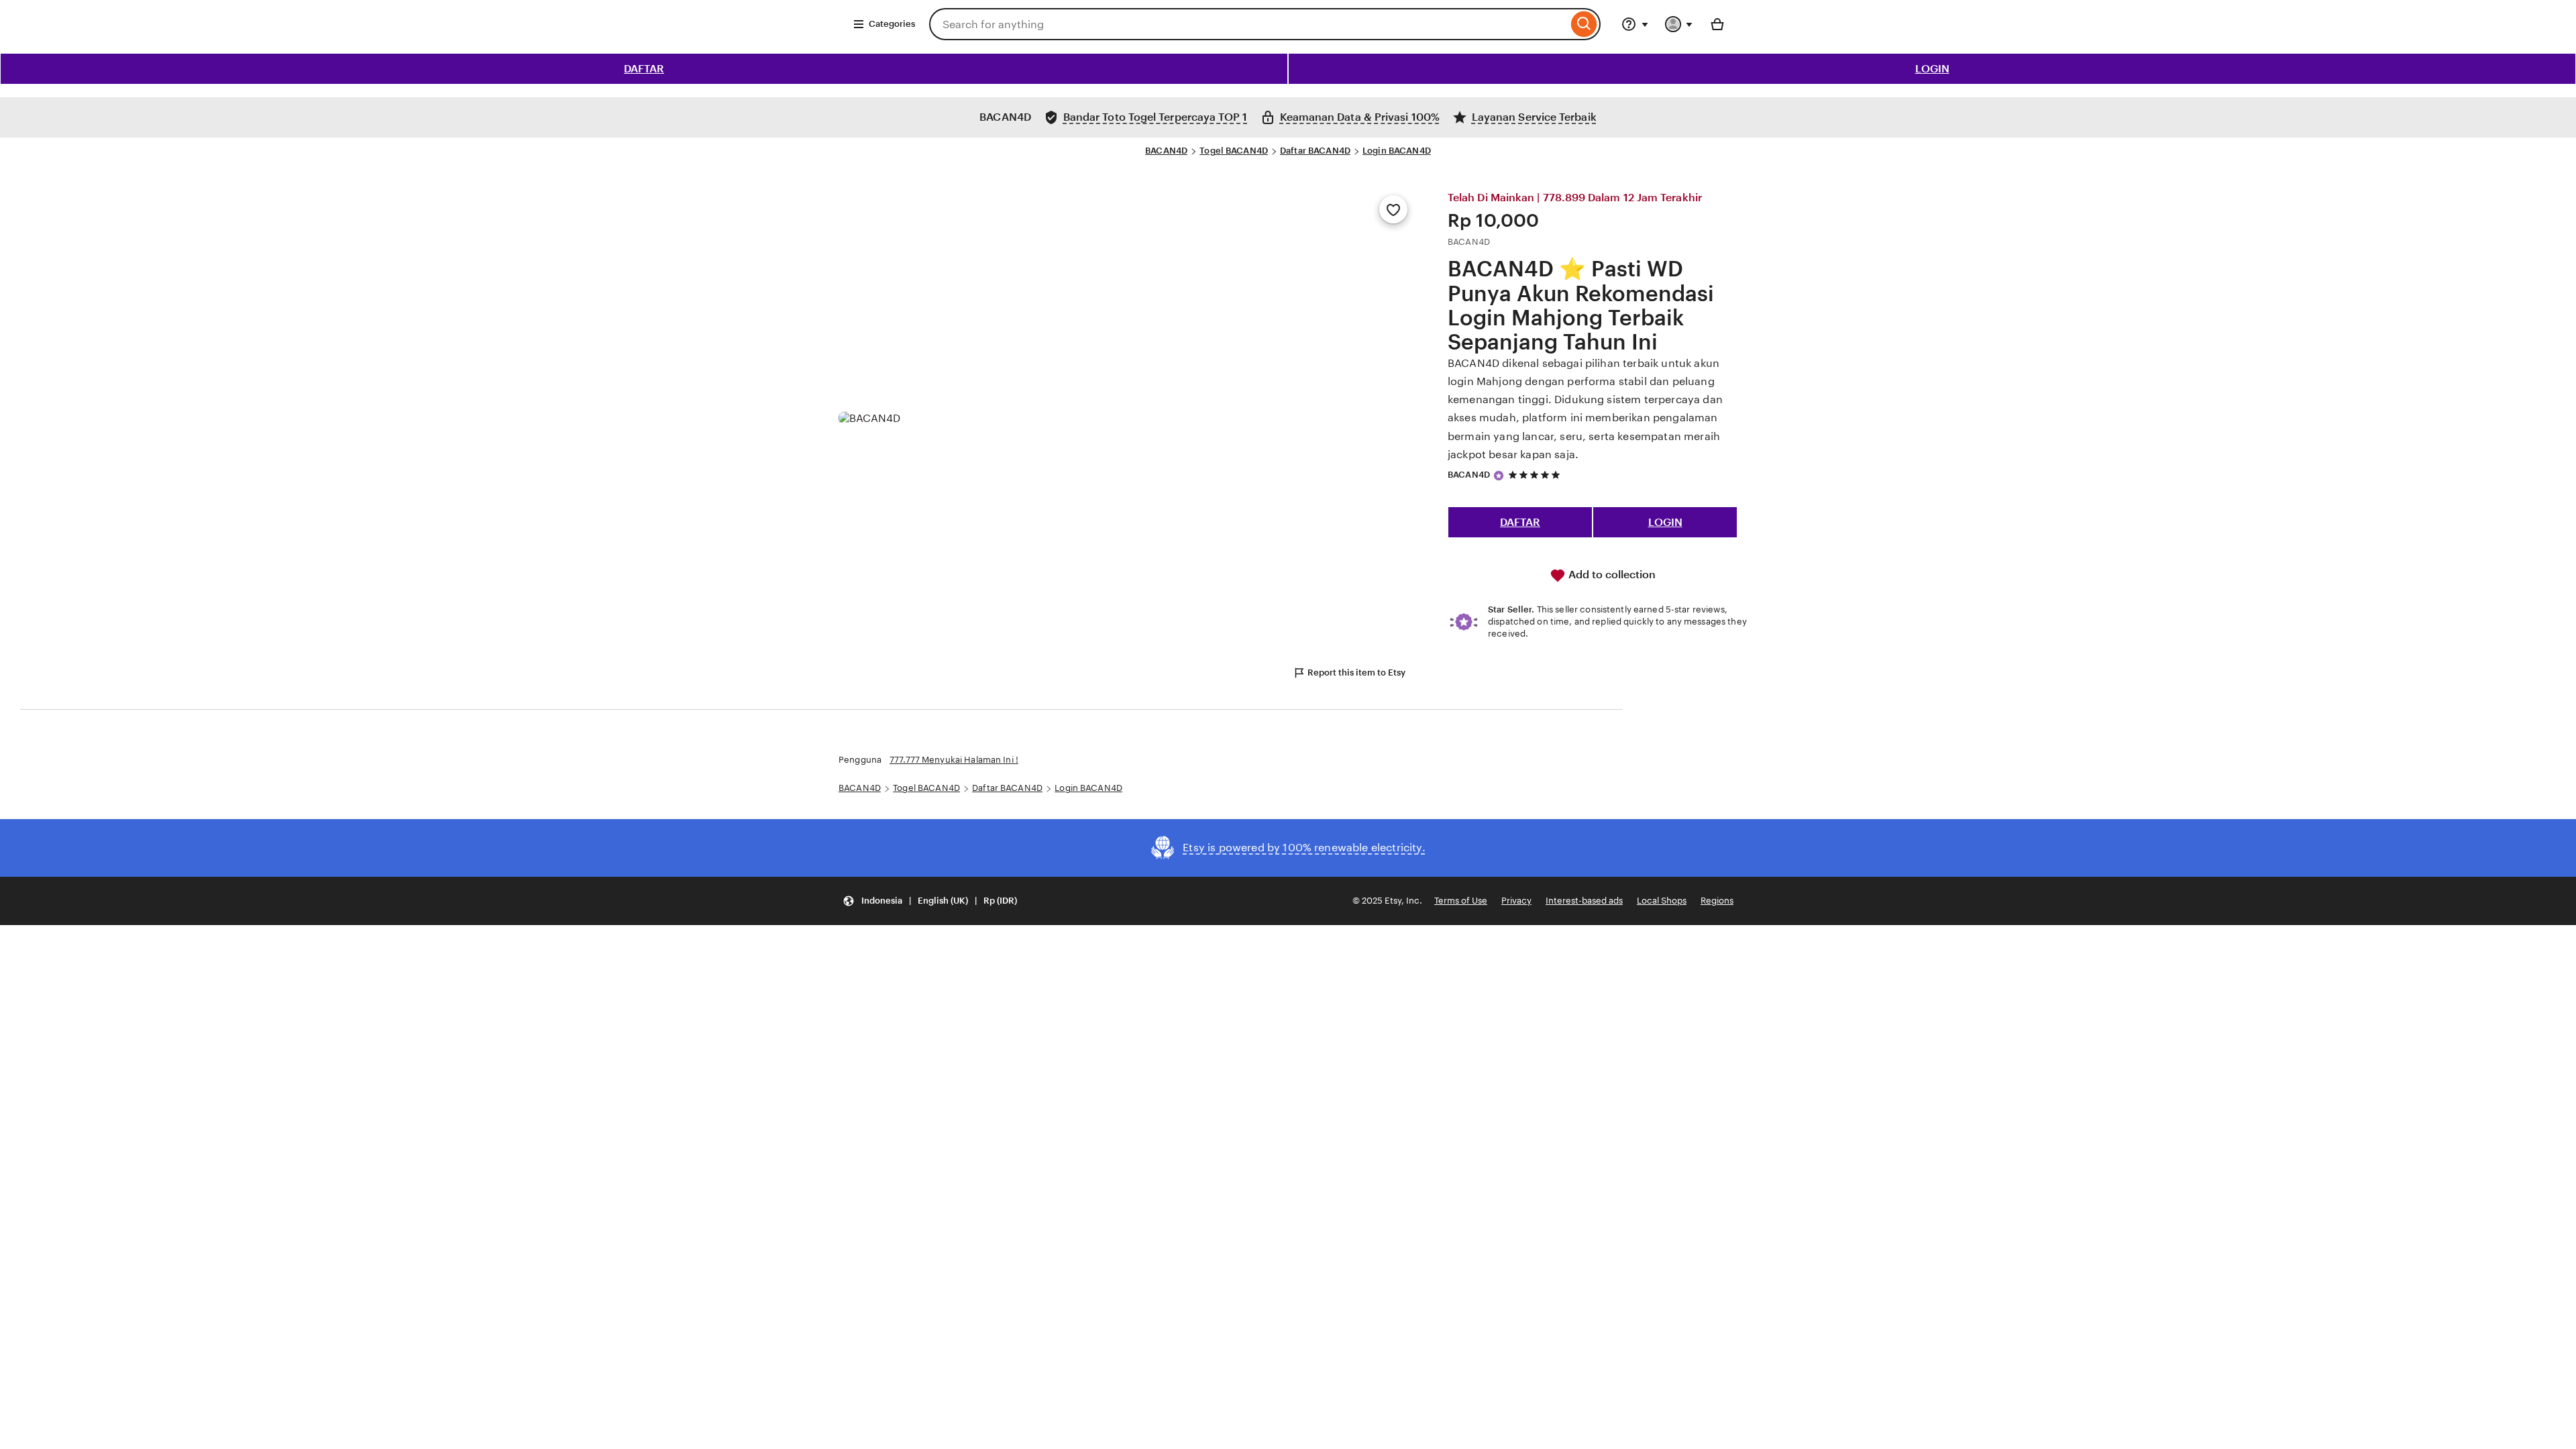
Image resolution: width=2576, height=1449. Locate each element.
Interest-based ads (1584, 901)
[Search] (1584, 24)
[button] (930, 901)
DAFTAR (644, 69)
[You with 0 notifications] (1679, 24)
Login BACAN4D (1397, 151)
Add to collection (1611, 575)
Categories (892, 24)
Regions (1717, 901)
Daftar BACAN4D (1315, 151)
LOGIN (1932, 69)
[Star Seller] (1499, 476)
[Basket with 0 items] (1717, 24)
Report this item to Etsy (1356, 673)
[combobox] (1248, 24)
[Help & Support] (1635, 24)
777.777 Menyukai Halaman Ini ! (954, 760)
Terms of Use (1461, 901)
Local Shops (1662, 901)
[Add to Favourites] (1393, 209)
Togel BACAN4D (1234, 151)
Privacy (1516, 901)
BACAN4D (1166, 151)
